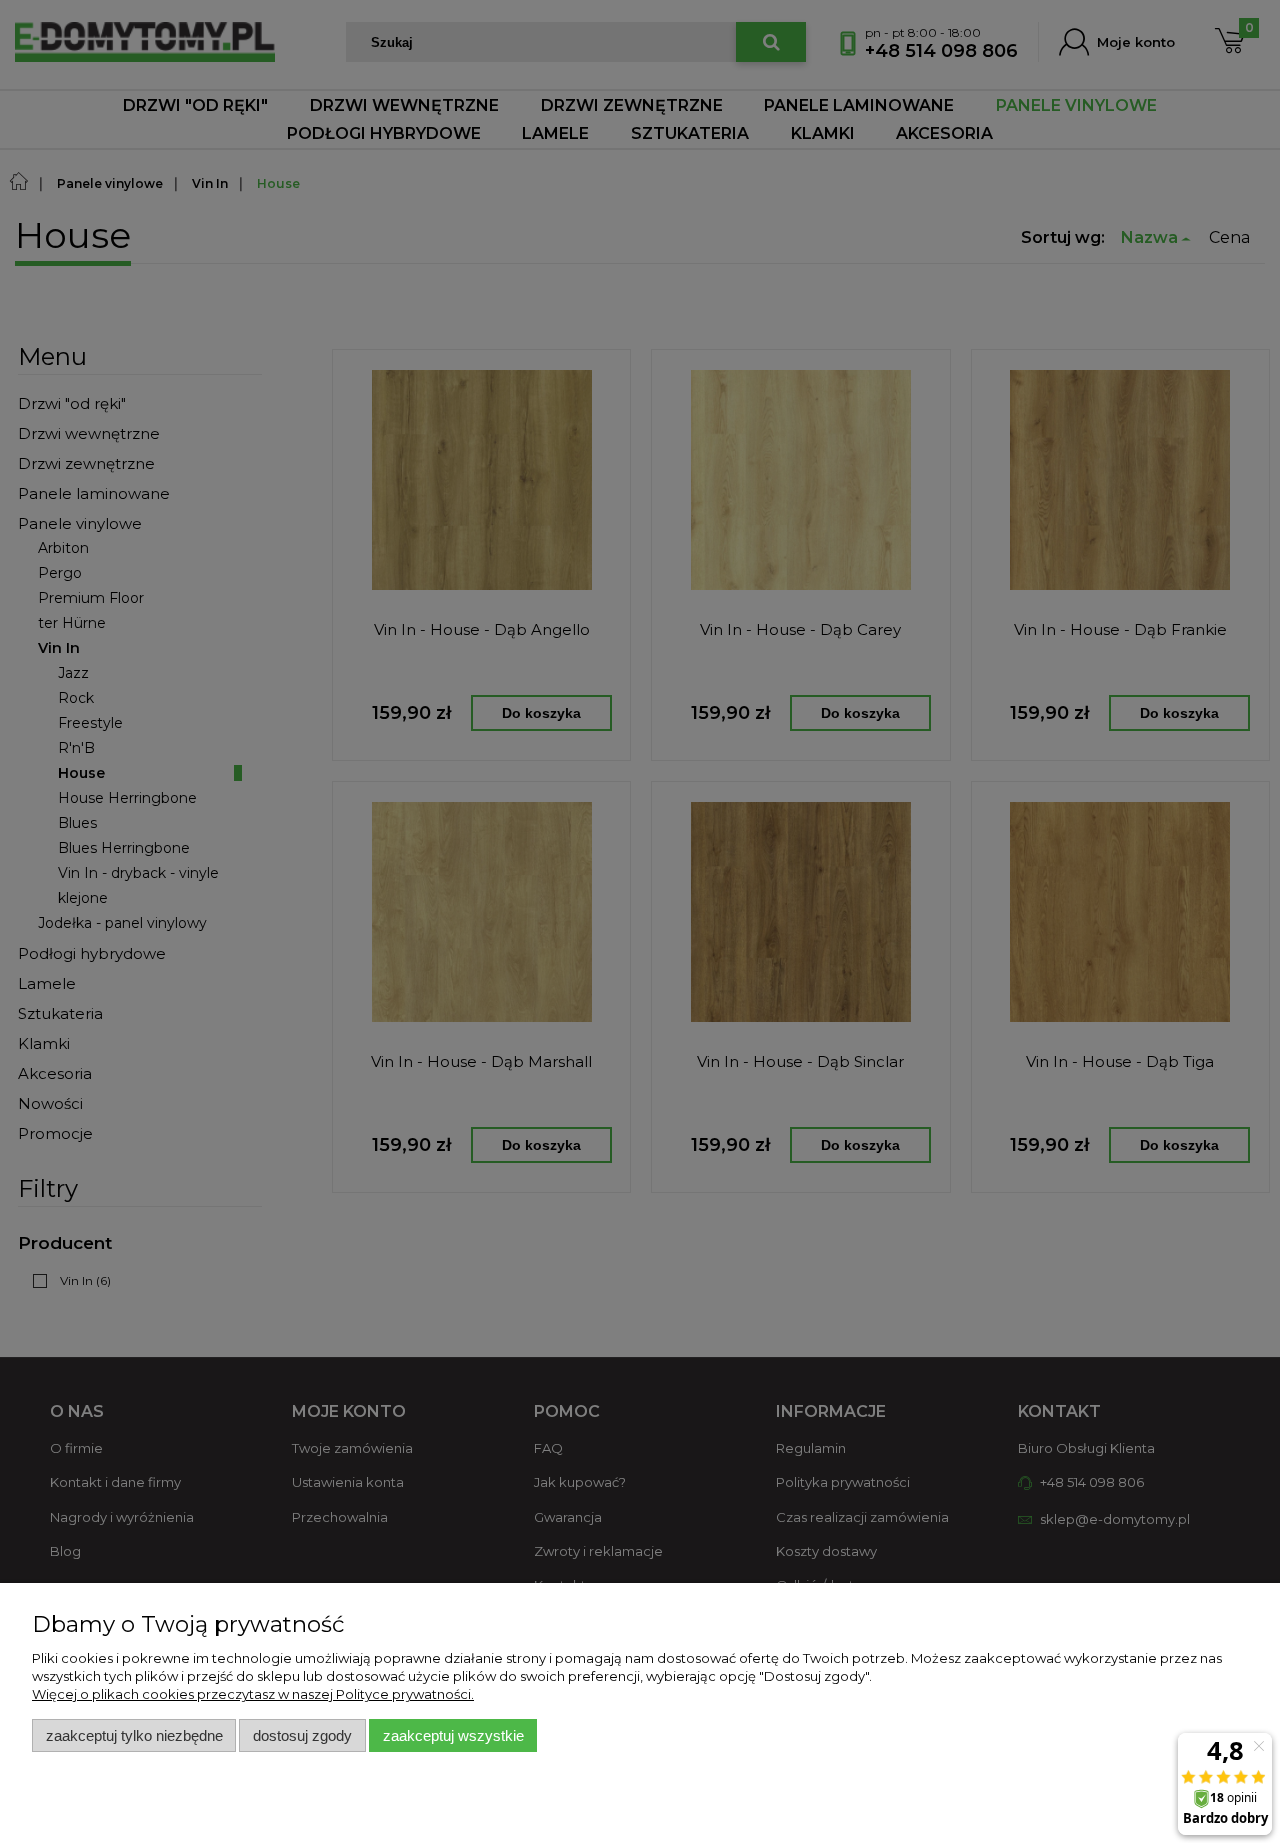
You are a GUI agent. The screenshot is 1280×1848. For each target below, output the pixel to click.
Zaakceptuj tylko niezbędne (134, 1735)
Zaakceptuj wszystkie (453, 1735)
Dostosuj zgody (302, 1735)
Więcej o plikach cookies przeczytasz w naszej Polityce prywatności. (253, 1694)
